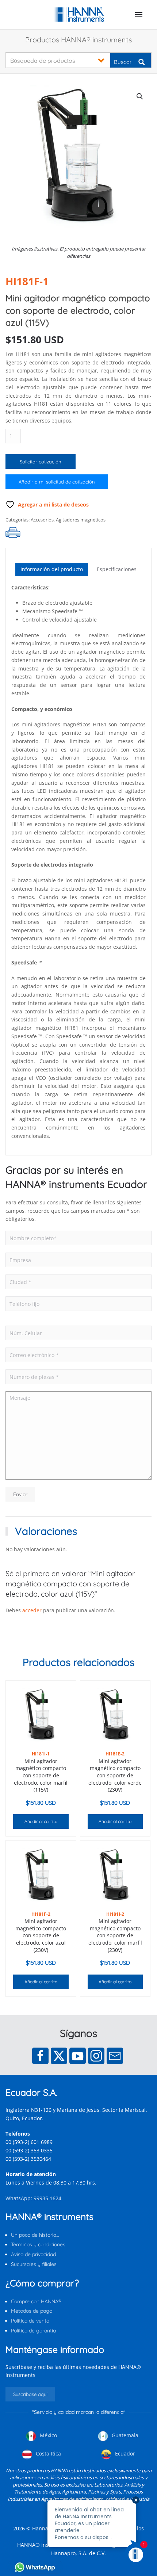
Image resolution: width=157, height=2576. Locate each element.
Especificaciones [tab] (117, 569)
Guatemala (124, 2435)
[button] (139, 15)
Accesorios (42, 520)
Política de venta (30, 2321)
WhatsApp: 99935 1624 (33, 2198)
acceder (32, 1610)
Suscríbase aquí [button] (30, 2394)
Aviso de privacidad (33, 2254)
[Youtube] (78, 2056)
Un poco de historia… (35, 2235)
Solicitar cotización (41, 462)
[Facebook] (40, 2056)
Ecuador (124, 2453)
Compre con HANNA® (36, 2301)
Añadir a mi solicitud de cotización (57, 482)
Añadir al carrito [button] (41, 1821)
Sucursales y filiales (34, 2264)
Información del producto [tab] (52, 569)
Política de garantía (33, 2331)
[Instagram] (96, 2056)
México (48, 2435)
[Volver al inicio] (79, 15)
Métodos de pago (32, 2311)
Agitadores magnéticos (81, 520)
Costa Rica (48, 2453)
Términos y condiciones (38, 2244)
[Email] (115, 2056)
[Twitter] (59, 2056)
